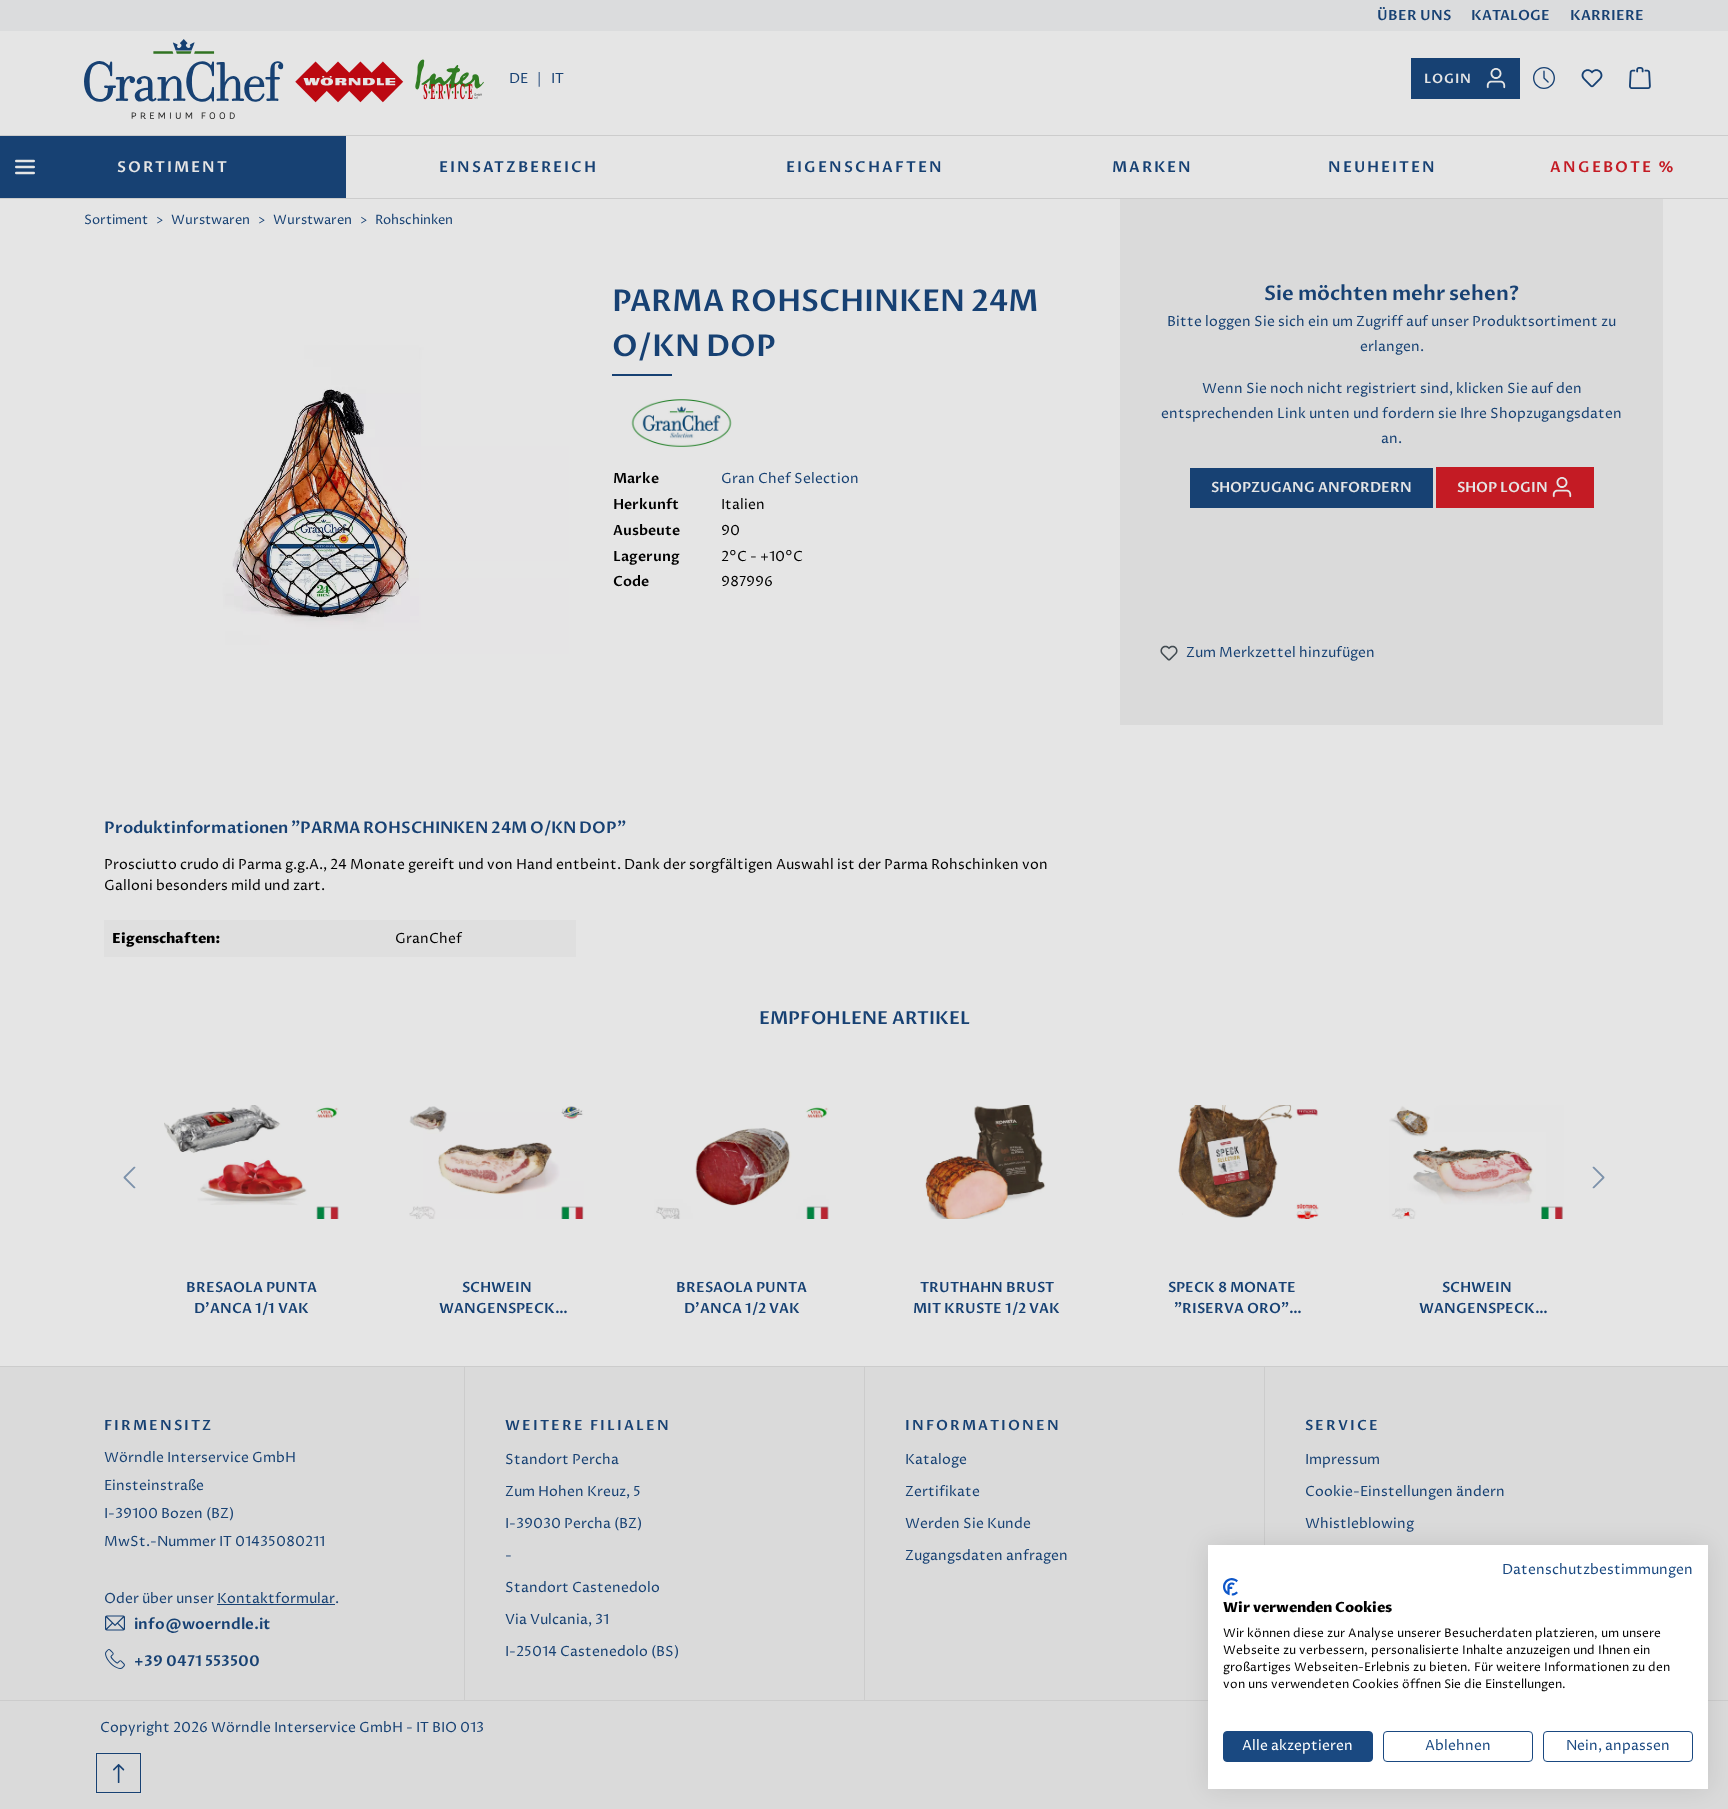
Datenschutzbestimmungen (1597, 1570)
